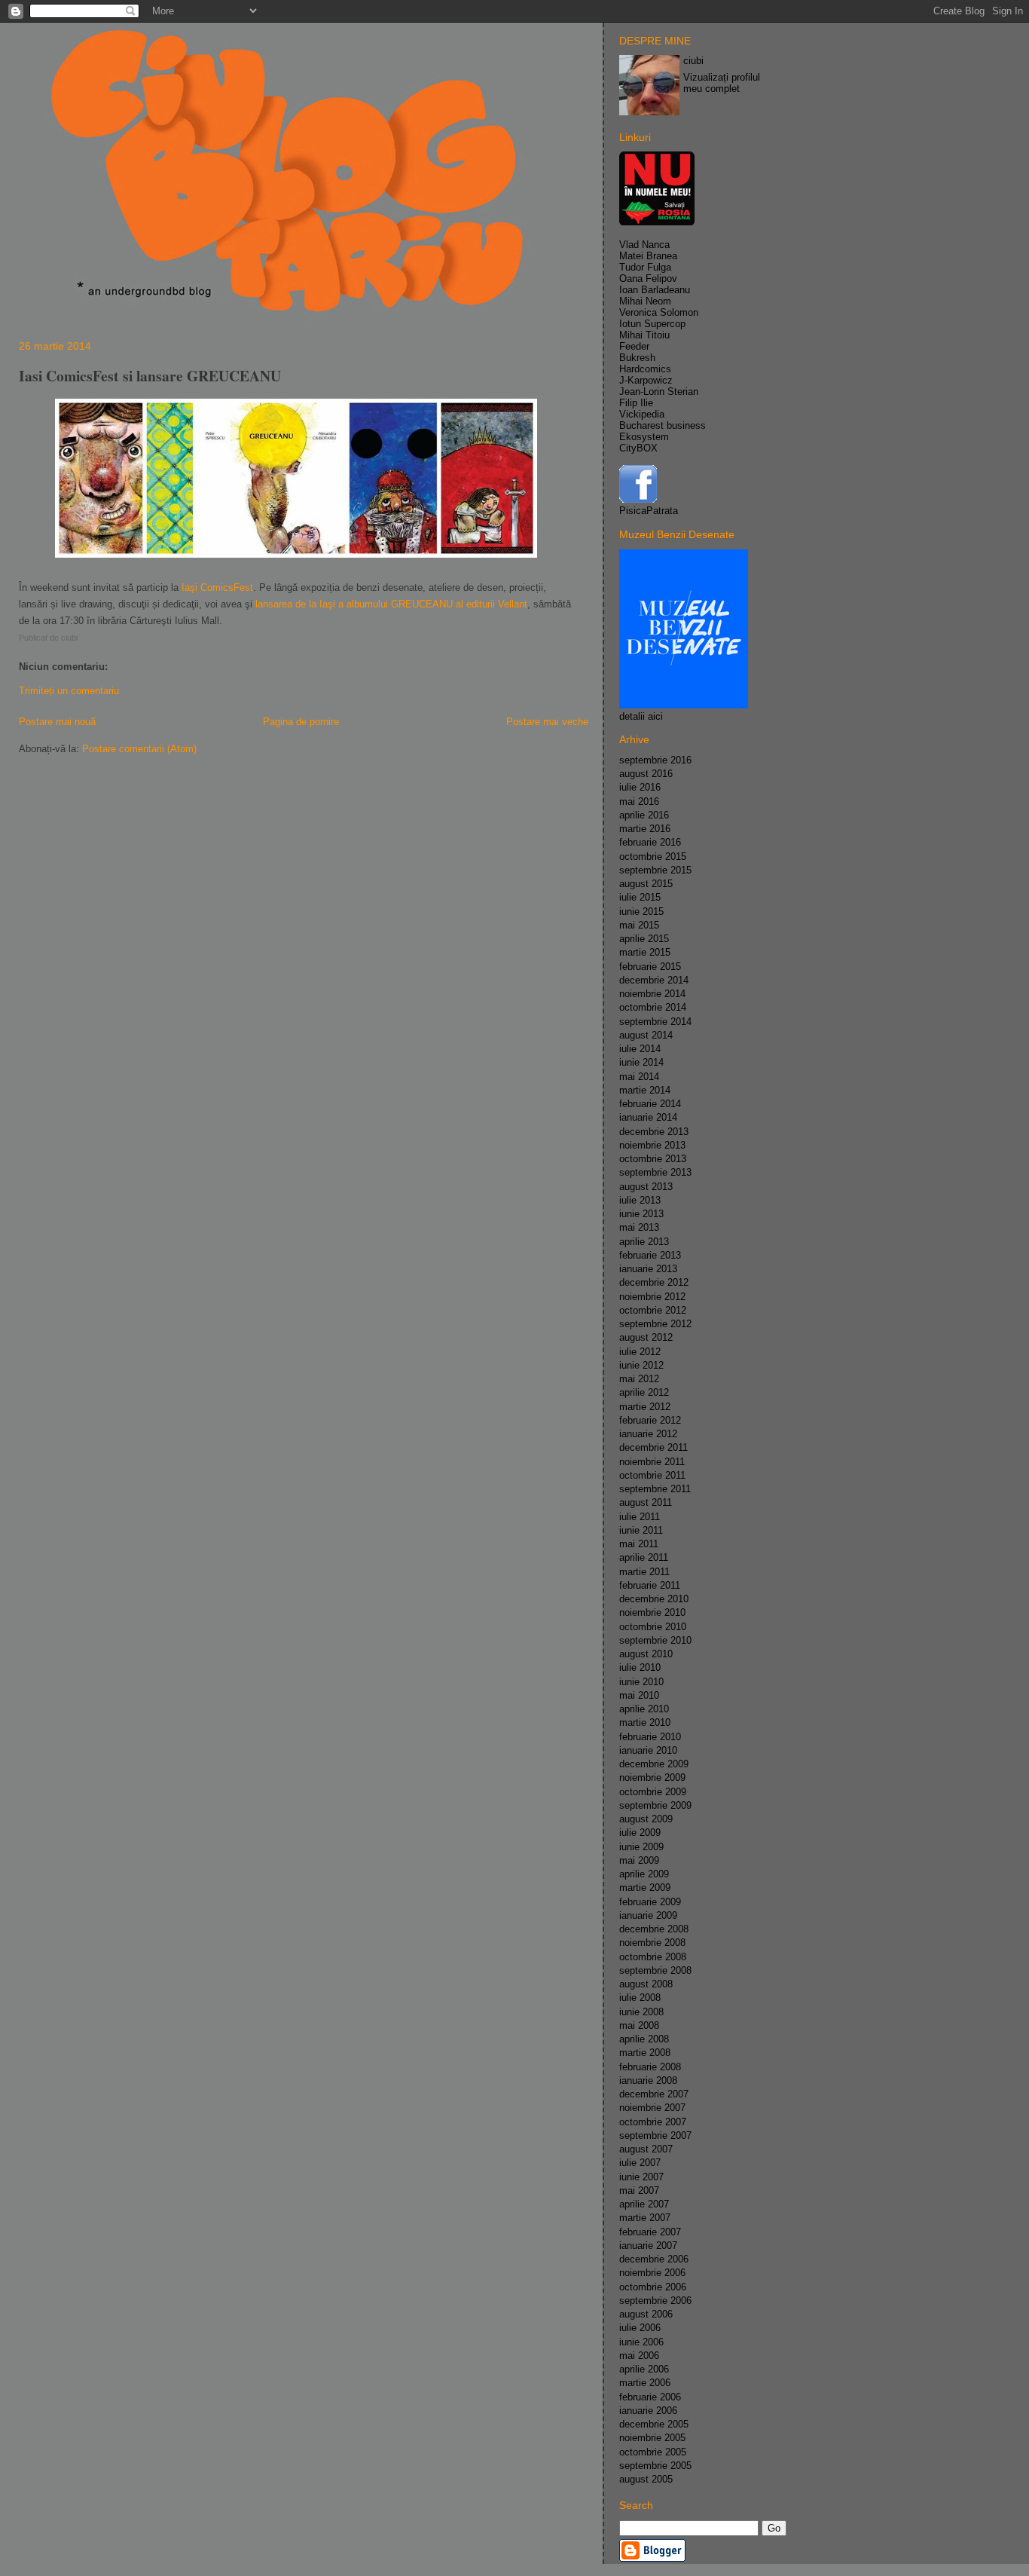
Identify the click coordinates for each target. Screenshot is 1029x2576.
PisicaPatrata (649, 511)
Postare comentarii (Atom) (139, 749)
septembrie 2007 (655, 2135)
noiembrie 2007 (652, 2108)
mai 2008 (639, 2025)
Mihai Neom (645, 301)
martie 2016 (645, 829)
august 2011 (646, 1502)
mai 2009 (639, 1860)
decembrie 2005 (654, 2424)
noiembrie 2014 (652, 994)
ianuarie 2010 (648, 1750)
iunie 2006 (641, 2342)
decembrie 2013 (654, 1132)
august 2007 (646, 2149)
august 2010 (646, 1654)
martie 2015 (645, 952)
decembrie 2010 (654, 1599)
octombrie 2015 (653, 857)
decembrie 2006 (654, 2259)
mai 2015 (639, 925)
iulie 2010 (640, 1667)
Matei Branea (648, 256)
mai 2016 (639, 802)
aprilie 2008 (644, 2039)
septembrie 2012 (655, 1324)
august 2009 (646, 1819)
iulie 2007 (640, 2163)
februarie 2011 (650, 1585)
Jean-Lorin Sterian (659, 392)
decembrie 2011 (653, 1447)
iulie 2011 (640, 1517)
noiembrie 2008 (652, 1943)
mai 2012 (639, 1379)
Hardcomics (645, 369)
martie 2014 (645, 1090)
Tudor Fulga (645, 267)
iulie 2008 (640, 1998)
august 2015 (646, 884)
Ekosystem (644, 437)
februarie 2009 (650, 1902)
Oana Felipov (648, 278)
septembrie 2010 (655, 1640)
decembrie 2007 (654, 2094)
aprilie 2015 (644, 939)
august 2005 (646, 2479)
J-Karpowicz (646, 380)
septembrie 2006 (655, 2301)
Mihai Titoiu (644, 335)
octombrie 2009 (653, 1792)
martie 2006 (645, 2383)
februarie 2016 (650, 842)
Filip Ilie (636, 403)
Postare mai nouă (57, 722)
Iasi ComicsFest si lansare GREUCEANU (150, 376)
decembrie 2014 (654, 980)
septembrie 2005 (655, 2466)
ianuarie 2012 (648, 1434)
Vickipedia (642, 414)
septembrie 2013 (655, 1172)
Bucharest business (663, 425)
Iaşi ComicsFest (217, 587)
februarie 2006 (650, 2397)
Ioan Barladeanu (655, 290)
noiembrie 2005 (652, 2438)
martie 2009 (645, 1888)
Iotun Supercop (652, 324)
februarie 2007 (650, 2232)
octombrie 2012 (653, 1310)
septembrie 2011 (655, 1489)
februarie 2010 (650, 1737)
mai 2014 (639, 1077)
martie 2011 (644, 1572)
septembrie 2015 (655, 870)
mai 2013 (639, 1227)
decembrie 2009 (654, 1764)
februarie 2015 (650, 967)
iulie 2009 (640, 1833)
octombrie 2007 (653, 2122)
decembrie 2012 (654, 1282)
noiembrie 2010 (652, 1612)
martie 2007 (645, 2218)
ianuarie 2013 (648, 1269)
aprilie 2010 (644, 1709)
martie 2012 (645, 1407)
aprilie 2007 (644, 2204)
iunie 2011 (641, 1530)
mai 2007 (639, 2191)
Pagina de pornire (301, 722)
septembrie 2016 (655, 760)
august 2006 (646, 2314)
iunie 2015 (641, 912)
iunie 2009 (641, 1847)
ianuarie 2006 (648, 2411)
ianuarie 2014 (648, 1117)
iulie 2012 (640, 1352)
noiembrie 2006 (652, 2273)
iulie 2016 (640, 787)
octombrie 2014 (653, 1007)
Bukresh (637, 358)
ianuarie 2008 (648, 2080)
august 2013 (646, 1187)
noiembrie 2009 (652, 1778)
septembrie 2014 (655, 1022)
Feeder (634, 346)
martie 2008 (645, 2053)
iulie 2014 (640, 1049)
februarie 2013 (650, 1255)
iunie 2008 (641, 2012)
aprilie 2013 (644, 1242)
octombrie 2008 (653, 1957)
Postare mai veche (547, 722)
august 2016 (646, 774)
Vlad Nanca (644, 245)
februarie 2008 (650, 2067)
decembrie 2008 (654, 1929)
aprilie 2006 (644, 2369)
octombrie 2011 (652, 1475)
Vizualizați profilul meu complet (722, 83)
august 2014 (646, 1035)
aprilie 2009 (644, 1874)
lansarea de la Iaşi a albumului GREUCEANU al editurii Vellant (391, 604)
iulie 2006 (640, 2328)
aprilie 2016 (644, 815)
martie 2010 (645, 1722)
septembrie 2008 (655, 1970)
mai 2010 (639, 1695)
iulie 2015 (640, 897)
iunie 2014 (641, 1062)
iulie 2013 (640, 1200)
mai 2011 (639, 1544)
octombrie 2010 (653, 1627)
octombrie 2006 (653, 2287)
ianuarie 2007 (648, 2246)
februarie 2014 (650, 1104)
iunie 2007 (641, 2177)
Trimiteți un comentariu (69, 691)
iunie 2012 (641, 1365)
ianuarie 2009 (648, 1915)
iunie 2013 (641, 1214)
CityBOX (638, 448)
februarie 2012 (650, 1420)
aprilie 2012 (644, 1392)
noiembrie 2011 (652, 1462)
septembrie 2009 (655, 1805)
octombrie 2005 (653, 2452)
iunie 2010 (641, 1682)
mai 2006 (639, 2356)
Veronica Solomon (659, 312)
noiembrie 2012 (652, 1297)
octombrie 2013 (653, 1159)
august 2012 (646, 1337)
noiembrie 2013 (652, 1145)
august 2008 (646, 1984)
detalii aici (641, 716)
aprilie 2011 (644, 1557)
